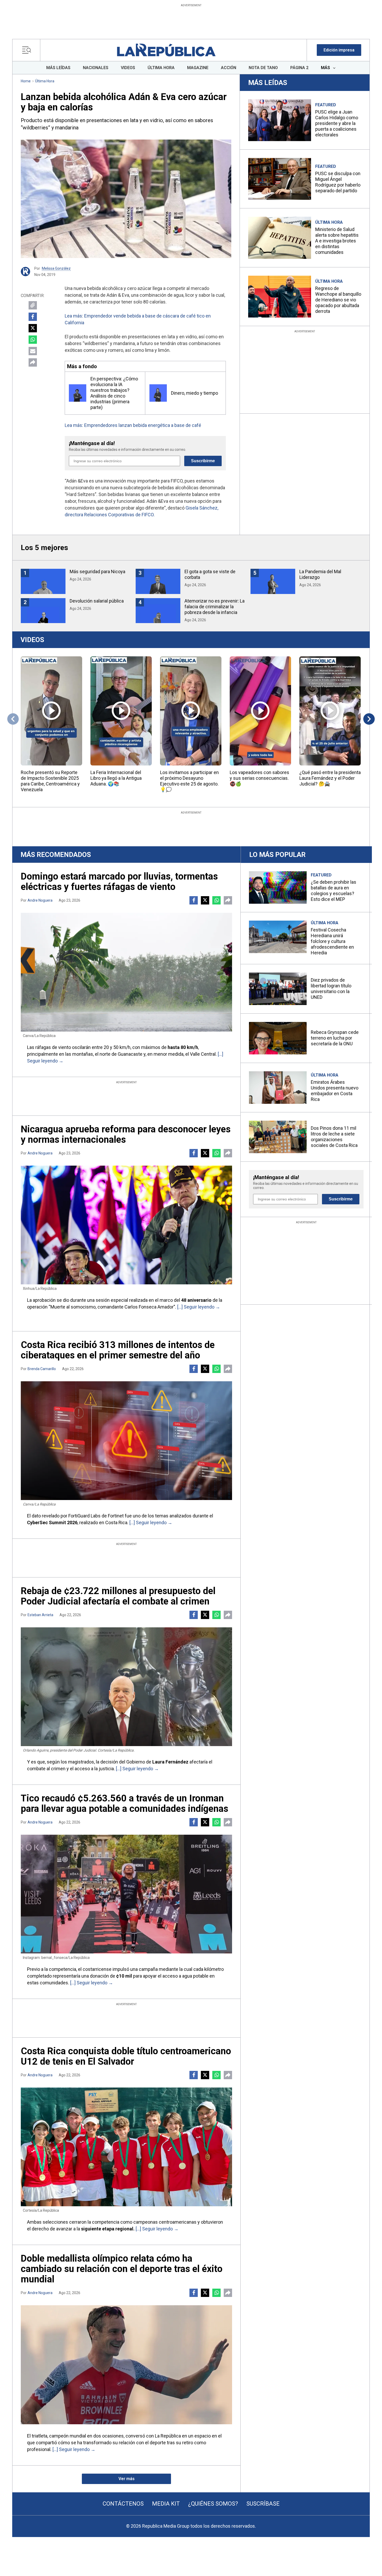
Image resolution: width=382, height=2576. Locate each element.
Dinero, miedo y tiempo (195, 393)
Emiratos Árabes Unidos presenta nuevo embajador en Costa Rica (335, 1091)
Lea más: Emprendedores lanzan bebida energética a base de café (133, 425)
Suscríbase (263, 2504)
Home (26, 81)
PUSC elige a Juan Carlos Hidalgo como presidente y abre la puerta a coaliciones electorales (337, 123)
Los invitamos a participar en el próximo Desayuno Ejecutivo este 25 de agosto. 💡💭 (189, 781)
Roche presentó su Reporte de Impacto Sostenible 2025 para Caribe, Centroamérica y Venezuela (50, 781)
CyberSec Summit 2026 (52, 1523)
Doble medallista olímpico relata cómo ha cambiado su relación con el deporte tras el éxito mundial (122, 2269)
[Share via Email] (33, 351)
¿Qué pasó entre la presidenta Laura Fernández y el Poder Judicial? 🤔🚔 (330, 778)
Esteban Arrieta (40, 1615)
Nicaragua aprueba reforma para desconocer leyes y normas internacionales (126, 1134)
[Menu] (28, 50)
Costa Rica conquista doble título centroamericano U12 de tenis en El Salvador (126, 2056)
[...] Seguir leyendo (196, 1307)
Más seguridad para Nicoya (97, 572)
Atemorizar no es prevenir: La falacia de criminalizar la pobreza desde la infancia (215, 607)
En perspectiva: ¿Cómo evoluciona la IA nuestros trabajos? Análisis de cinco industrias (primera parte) (114, 393)
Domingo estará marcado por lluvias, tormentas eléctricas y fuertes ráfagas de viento (119, 882)
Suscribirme (203, 461)
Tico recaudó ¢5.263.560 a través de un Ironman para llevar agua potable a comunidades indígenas (124, 1804)
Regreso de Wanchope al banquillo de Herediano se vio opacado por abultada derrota (338, 300)
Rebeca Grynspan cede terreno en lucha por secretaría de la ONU (335, 1038)
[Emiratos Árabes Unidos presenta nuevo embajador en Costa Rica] (278, 1088)
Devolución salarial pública (97, 601)
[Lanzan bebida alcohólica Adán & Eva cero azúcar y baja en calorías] (126, 199)
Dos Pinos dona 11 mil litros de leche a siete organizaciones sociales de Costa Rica (334, 1137)
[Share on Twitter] (33, 328)
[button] (339, 50)
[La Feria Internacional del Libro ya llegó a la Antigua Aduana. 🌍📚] (121, 711)
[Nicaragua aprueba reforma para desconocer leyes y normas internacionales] (126, 1225)
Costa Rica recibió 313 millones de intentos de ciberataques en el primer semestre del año (118, 1350)
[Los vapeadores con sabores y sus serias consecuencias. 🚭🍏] (260, 711)
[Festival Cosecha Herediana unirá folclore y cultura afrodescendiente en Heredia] (278, 937)
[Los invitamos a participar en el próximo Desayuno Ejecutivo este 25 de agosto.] (191, 711)
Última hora (45, 81)
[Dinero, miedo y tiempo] (158, 393)
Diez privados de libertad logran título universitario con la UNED (331, 989)
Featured (326, 105)
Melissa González (56, 268)
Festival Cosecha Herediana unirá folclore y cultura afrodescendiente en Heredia (332, 941)
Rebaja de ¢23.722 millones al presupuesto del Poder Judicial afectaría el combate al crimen (118, 1596)
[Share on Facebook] (33, 317)
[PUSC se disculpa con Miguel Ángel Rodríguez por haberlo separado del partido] (280, 179)
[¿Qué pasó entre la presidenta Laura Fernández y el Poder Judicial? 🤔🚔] (330, 711)
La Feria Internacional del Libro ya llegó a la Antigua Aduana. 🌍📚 (116, 778)
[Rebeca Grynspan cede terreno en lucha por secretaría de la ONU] (278, 1038)
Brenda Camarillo (42, 1369)
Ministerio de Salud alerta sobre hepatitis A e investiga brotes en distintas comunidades (337, 241)
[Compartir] (33, 362)
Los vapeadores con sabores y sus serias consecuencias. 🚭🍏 (259, 778)
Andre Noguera (40, 900)
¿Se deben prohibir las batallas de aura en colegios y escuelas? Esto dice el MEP (334, 891)
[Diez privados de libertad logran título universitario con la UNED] (278, 989)
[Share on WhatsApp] (33, 340)
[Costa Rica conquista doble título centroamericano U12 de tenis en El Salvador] (126, 2147)
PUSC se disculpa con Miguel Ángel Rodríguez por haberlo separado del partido (338, 182)
